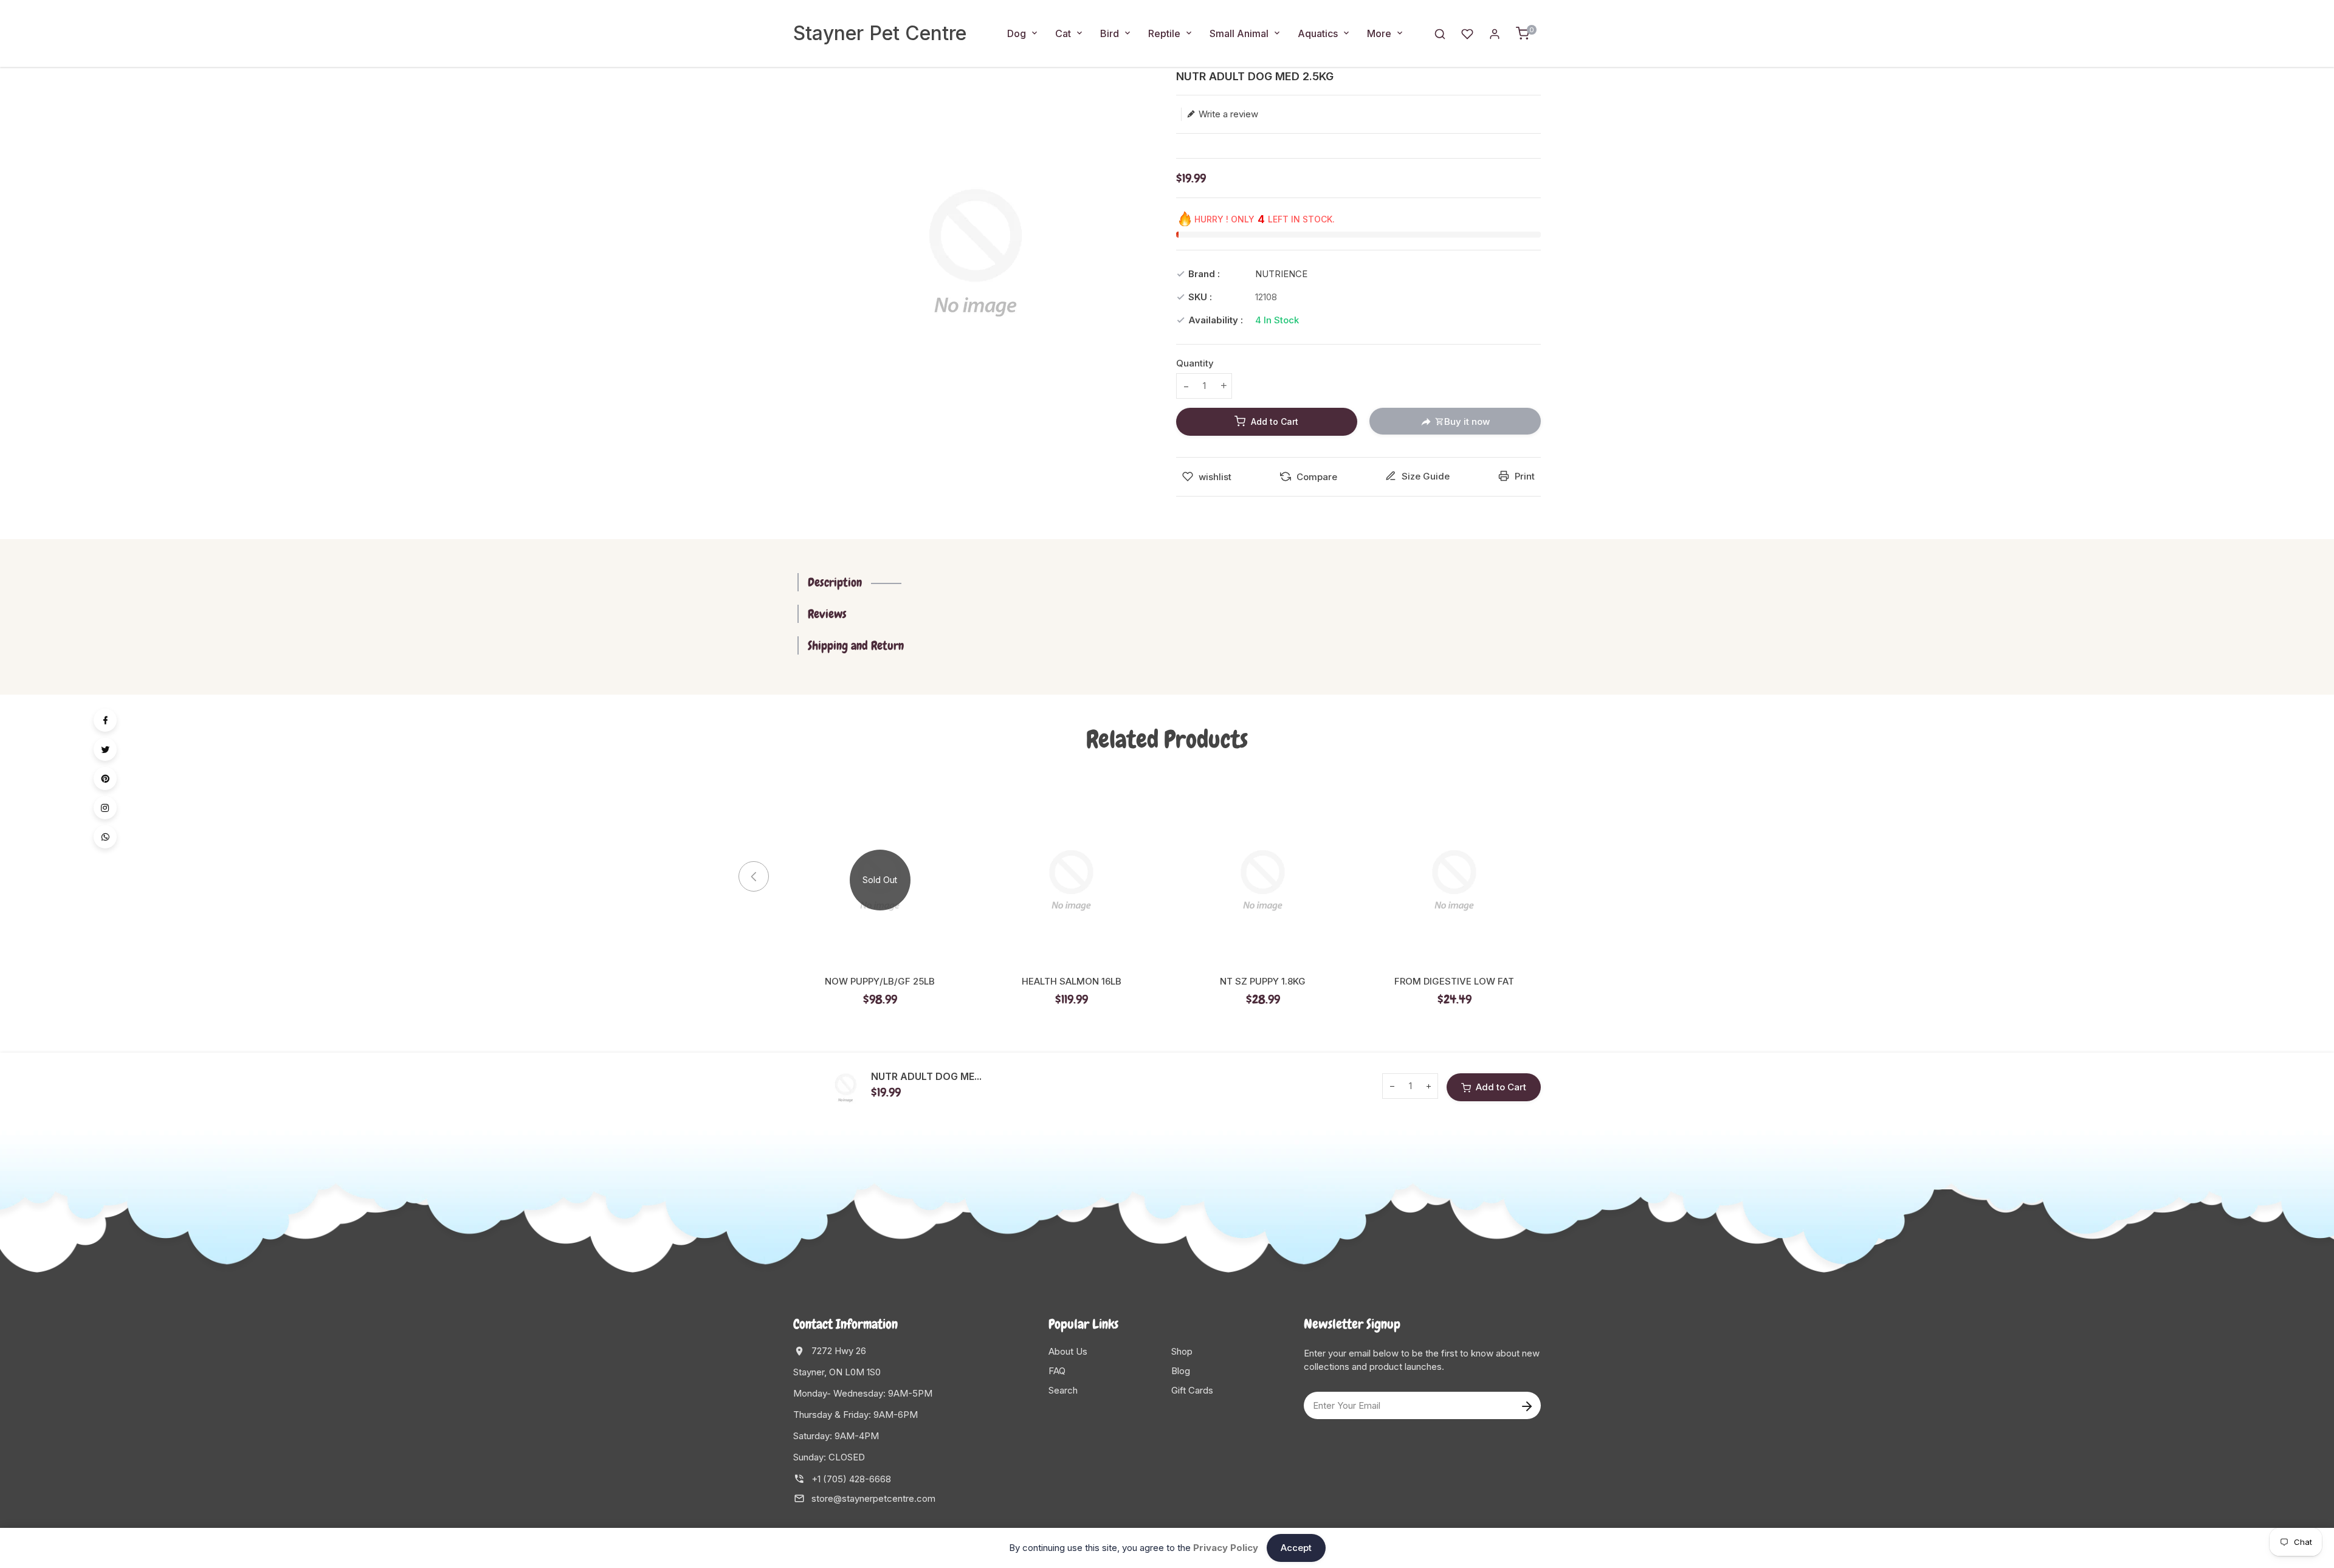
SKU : (1200, 297)
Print (1523, 476)
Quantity (1195, 363)
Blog (1181, 1371)
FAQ (1057, 1371)
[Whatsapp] (105, 837)
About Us (1068, 1351)
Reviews (827, 614)
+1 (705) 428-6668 (851, 1479)
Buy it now (1467, 421)
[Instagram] (105, 808)
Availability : (1216, 320)
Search (1063, 1390)
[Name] (1527, 1405)
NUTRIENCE (1281, 274)
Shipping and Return (856, 645)
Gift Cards (1192, 1390)
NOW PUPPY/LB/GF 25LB (880, 982)
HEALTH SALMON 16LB (1072, 982)
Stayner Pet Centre (880, 33)
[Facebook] (105, 720)
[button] (1562, 876)
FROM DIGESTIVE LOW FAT (1454, 982)
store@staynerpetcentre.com (873, 1498)
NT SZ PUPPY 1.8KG (1263, 982)
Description (835, 582)
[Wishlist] (1467, 33)
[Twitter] (105, 749)
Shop (1182, 1351)
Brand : (1204, 274)
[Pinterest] (105, 779)
